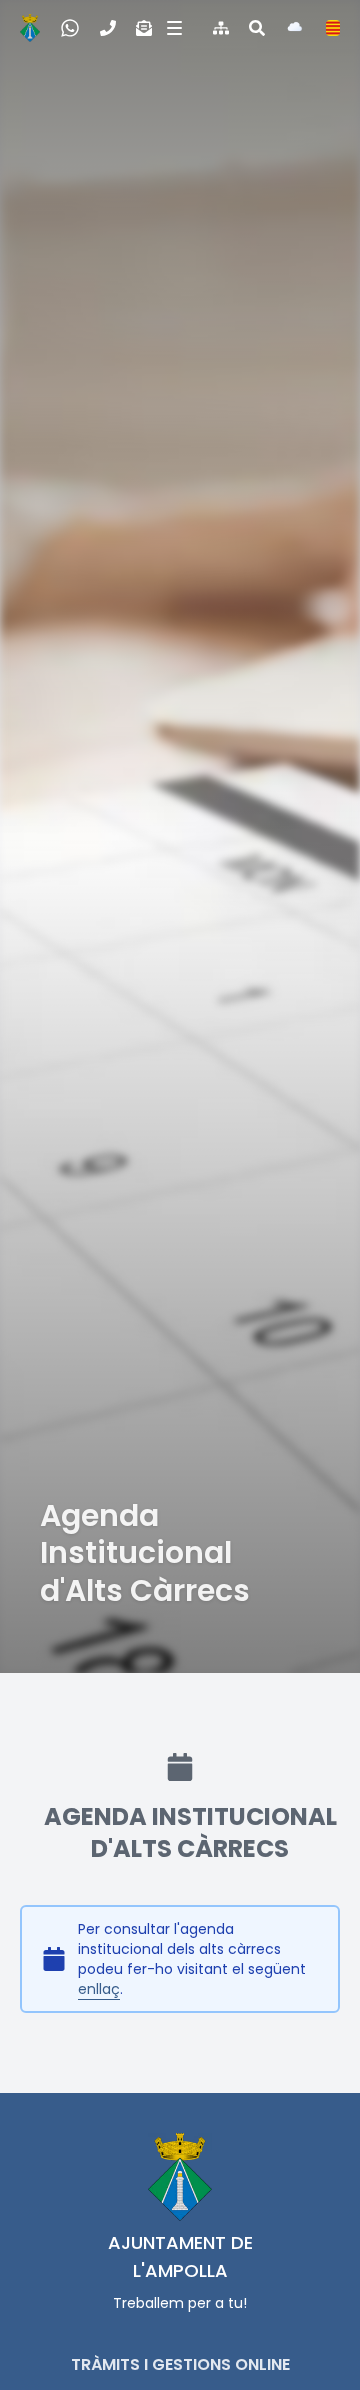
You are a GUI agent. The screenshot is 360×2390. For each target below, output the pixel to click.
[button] (172, 28)
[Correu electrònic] (144, 28)
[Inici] (30, 28)
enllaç (99, 1989)
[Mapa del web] (221, 28)
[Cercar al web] (257, 28)
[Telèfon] (108, 28)
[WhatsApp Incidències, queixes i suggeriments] (70, 28)
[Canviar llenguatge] (333, 28)
